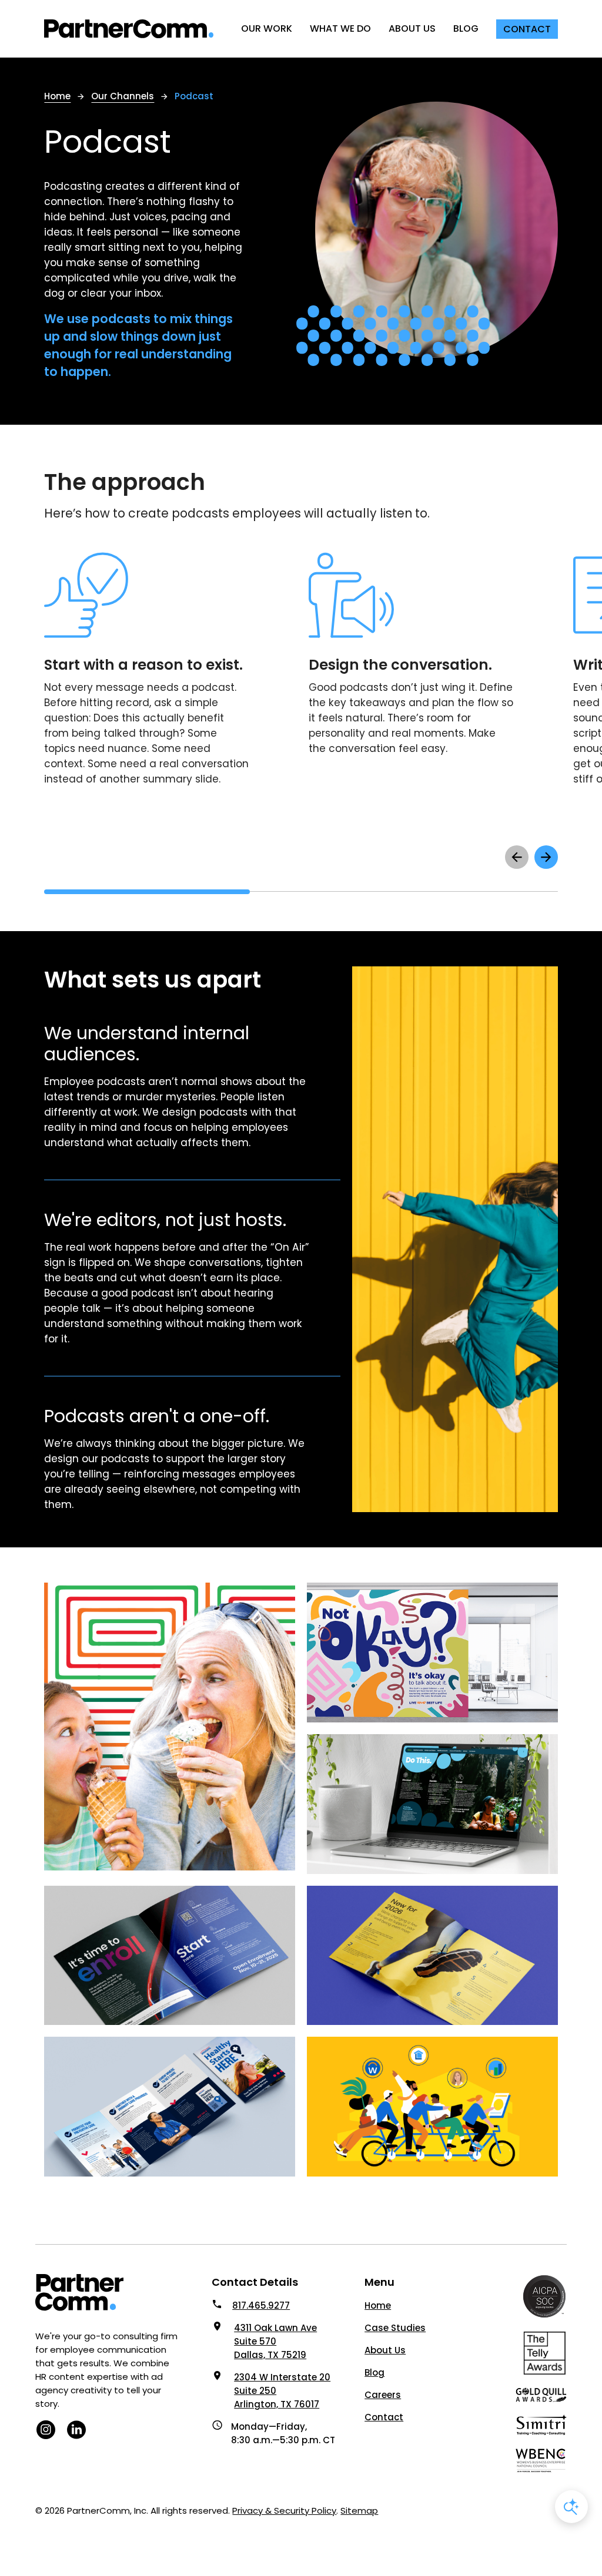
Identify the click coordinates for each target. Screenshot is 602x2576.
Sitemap (359, 2510)
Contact (384, 2417)
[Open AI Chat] (571, 2507)
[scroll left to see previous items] (517, 857)
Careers (383, 2395)
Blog (374, 2372)
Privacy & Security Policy (284, 2510)
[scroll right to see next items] (546, 857)
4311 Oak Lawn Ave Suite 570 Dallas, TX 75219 (275, 2341)
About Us (385, 2350)
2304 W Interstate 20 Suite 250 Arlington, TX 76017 (282, 2391)
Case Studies (395, 2328)
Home (378, 2305)
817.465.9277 (261, 2305)
